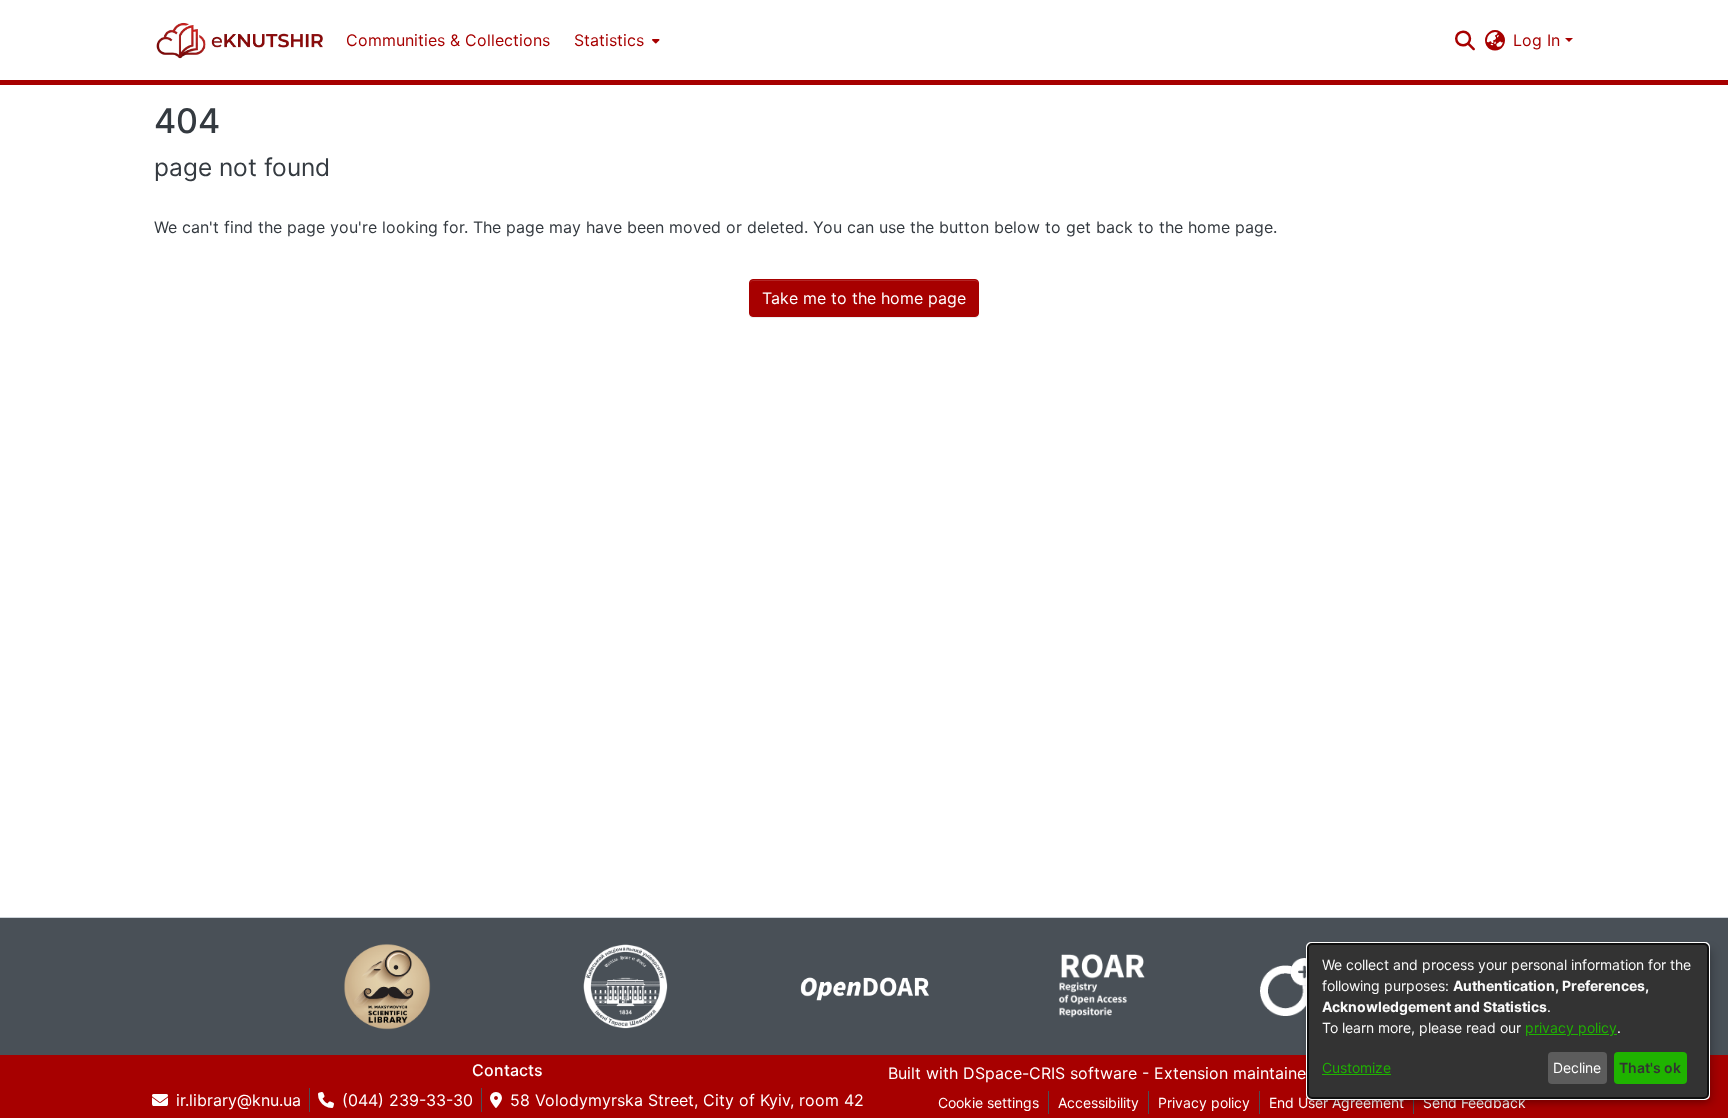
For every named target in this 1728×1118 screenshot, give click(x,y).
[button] (240, 40)
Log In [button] (1539, 40)
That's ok (1650, 1067)
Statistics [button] (609, 40)
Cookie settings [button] (988, 1102)
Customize (1356, 1067)
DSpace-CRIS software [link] (1050, 1073)
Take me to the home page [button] (864, 298)
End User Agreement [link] (1336, 1102)
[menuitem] (615, 40)
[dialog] (1508, 1021)
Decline (1577, 1067)
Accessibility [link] (1098, 1102)
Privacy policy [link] (1204, 1102)
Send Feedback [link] (1474, 1102)
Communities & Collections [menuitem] (448, 40)
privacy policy (1571, 1027)
